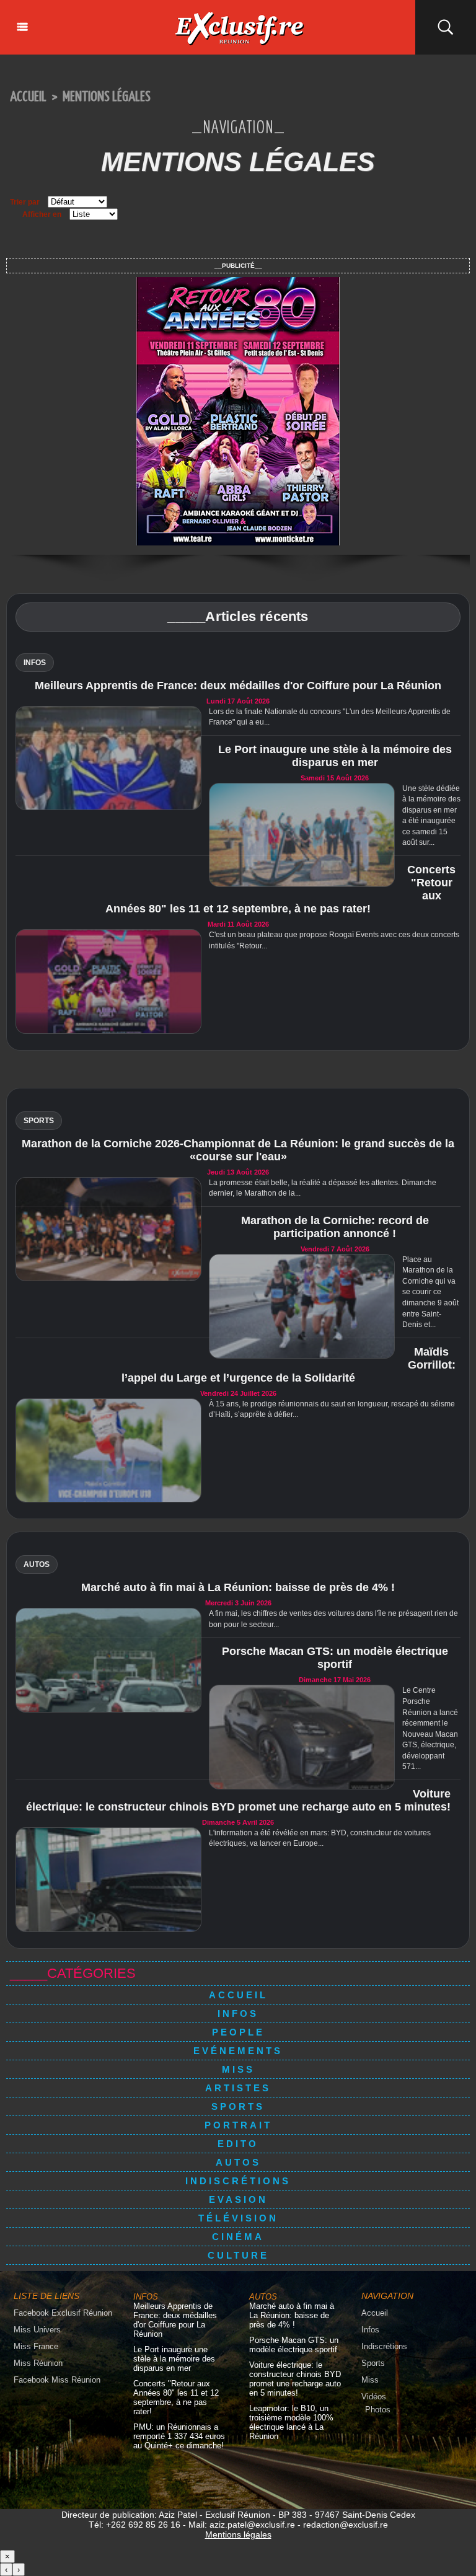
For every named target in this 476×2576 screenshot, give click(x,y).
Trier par (25, 202)
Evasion (238, 2199)
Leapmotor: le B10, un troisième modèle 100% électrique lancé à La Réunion (291, 2422)
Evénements (238, 2051)
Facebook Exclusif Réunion (63, 2313)
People (238, 2032)
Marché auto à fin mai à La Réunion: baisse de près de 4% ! (238, 1587)
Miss (238, 2069)
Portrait (238, 2125)
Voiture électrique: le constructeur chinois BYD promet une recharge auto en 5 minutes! (238, 1800)
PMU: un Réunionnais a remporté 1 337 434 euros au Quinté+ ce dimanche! (179, 2436)
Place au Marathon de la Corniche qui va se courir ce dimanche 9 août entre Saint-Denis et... (430, 1292)
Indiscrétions (238, 2181)
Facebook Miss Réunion (57, 2380)
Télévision (238, 2218)
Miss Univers (37, 2330)
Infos (238, 2014)
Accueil (28, 97)
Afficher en (42, 214)
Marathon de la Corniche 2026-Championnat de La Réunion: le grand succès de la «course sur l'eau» (238, 1150)
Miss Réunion (38, 2363)
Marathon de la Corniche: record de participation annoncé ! (335, 1227)
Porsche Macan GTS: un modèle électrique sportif (335, 1658)
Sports (238, 2106)
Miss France (36, 2346)
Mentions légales (107, 97)
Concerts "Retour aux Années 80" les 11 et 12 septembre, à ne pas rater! (176, 2397)
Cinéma (238, 2237)
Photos (378, 2410)
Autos (238, 2162)
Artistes (238, 2088)
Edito (238, 2144)
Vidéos (374, 2397)
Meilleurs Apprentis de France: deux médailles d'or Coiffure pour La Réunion (238, 686)
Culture (238, 2255)
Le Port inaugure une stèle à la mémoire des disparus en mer (335, 756)
